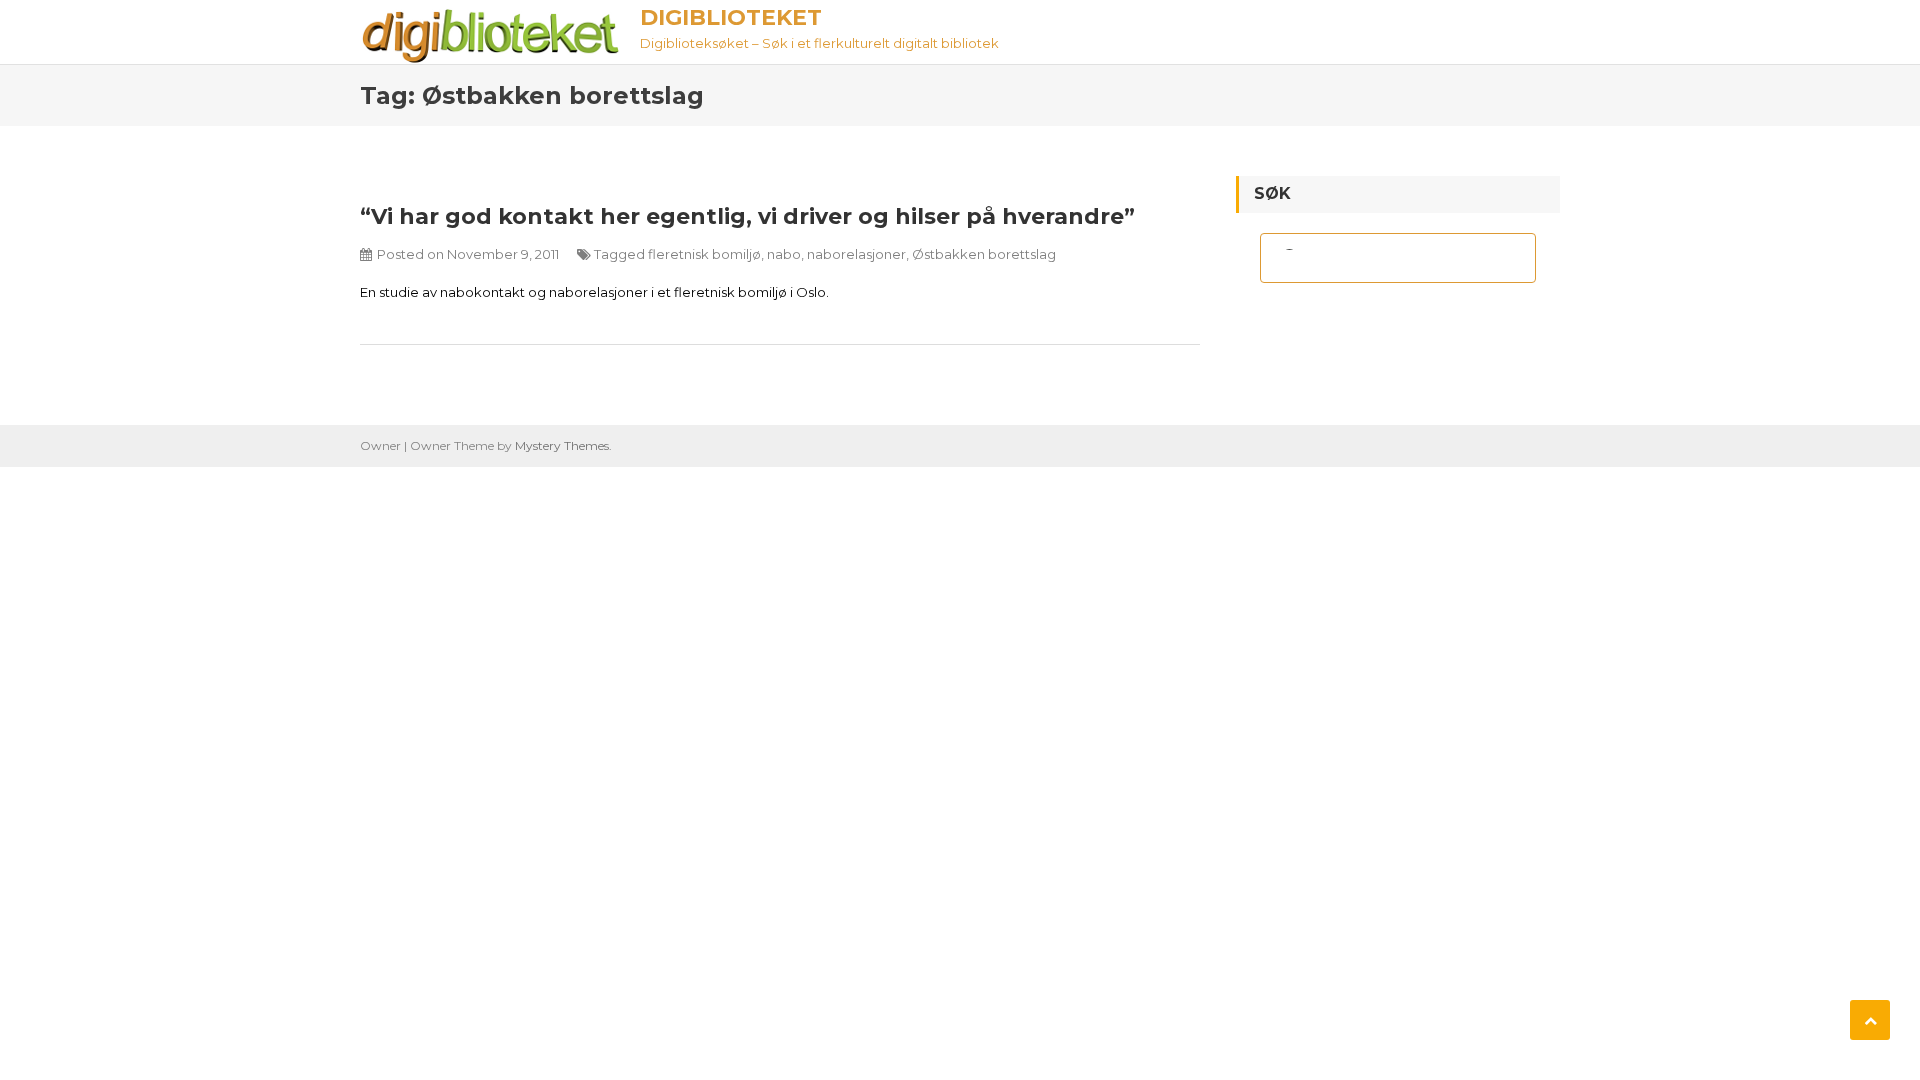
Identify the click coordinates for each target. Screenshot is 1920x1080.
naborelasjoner (856, 254)
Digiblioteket (731, 17)
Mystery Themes (562, 445)
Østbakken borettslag (984, 254)
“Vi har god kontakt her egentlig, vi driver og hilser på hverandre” (747, 216)
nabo (784, 254)
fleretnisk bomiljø (704, 254)
